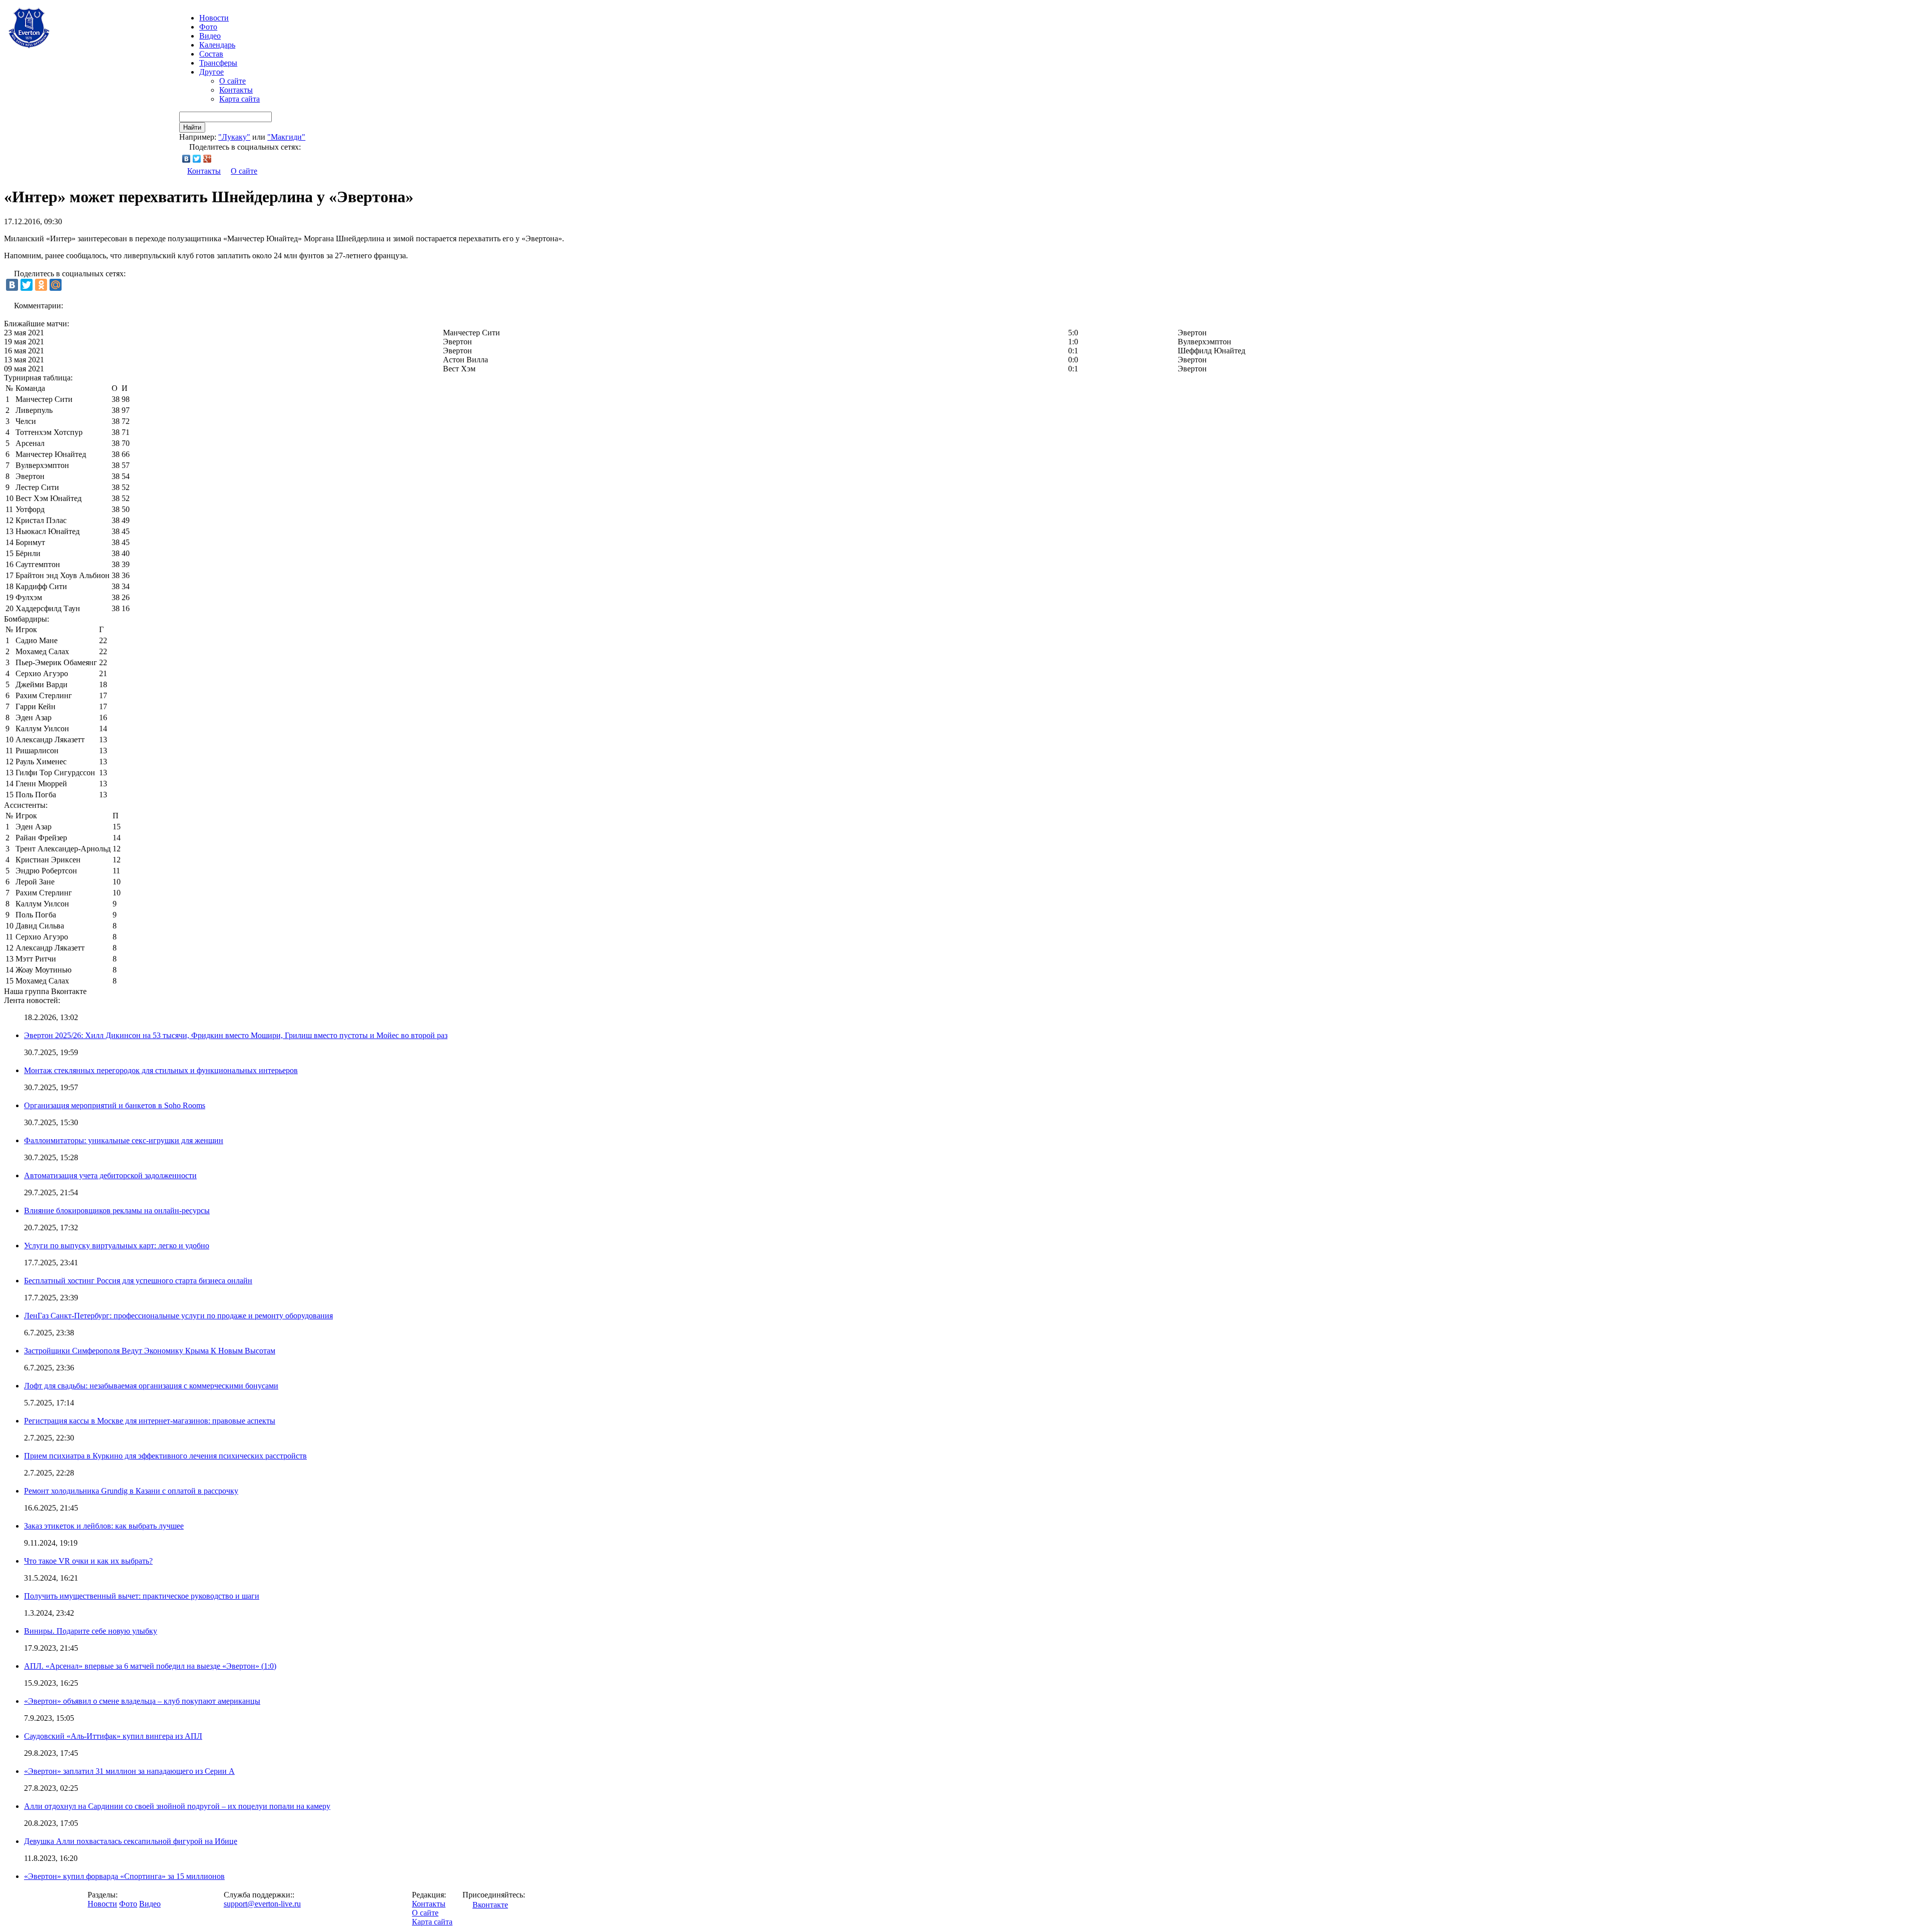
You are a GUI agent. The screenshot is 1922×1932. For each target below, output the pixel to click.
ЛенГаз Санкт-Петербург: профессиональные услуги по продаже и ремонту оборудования (178, 1316)
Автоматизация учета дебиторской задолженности (110, 1175)
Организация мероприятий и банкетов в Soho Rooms (115, 1105)
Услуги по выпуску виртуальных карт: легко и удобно (117, 1246)
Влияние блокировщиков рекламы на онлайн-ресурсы (117, 1211)
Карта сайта (239, 99)
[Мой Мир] (56, 285)
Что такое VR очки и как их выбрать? (88, 1561)
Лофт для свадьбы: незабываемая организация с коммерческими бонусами (151, 1386)
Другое (211, 72)
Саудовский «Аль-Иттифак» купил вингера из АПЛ (113, 1736)
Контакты (236, 90)
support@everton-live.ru (262, 1904)
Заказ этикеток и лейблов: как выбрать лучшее (104, 1526)
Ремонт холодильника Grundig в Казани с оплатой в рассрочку (131, 1491)
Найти (192, 127)
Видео (210, 36)
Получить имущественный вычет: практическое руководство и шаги (142, 1596)
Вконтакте (490, 1905)
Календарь (217, 45)
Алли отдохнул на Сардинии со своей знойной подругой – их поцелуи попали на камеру (177, 1806)
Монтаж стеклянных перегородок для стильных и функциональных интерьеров (161, 1070)
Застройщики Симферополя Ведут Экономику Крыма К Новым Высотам (150, 1351)
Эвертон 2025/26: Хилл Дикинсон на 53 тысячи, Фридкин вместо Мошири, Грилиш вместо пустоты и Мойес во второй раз (236, 1035)
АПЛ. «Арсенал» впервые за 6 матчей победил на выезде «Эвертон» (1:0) (150, 1666)
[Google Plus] (207, 159)
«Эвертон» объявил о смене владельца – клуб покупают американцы (142, 1701)
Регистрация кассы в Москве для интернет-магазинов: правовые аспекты (150, 1421)
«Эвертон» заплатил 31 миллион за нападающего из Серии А (129, 1771)
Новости (102, 1904)
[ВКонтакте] (186, 159)
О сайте (232, 81)
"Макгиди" (286, 137)
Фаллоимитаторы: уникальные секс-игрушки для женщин (124, 1140)
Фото (208, 27)
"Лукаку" (234, 137)
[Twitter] (197, 159)
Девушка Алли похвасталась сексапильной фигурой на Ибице (131, 1841)
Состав (211, 54)
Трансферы (218, 63)
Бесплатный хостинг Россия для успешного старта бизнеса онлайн (138, 1281)
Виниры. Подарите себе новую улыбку (91, 1631)
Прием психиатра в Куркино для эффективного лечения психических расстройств (165, 1456)
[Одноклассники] (41, 285)
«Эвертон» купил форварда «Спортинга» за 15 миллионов (124, 1876)
